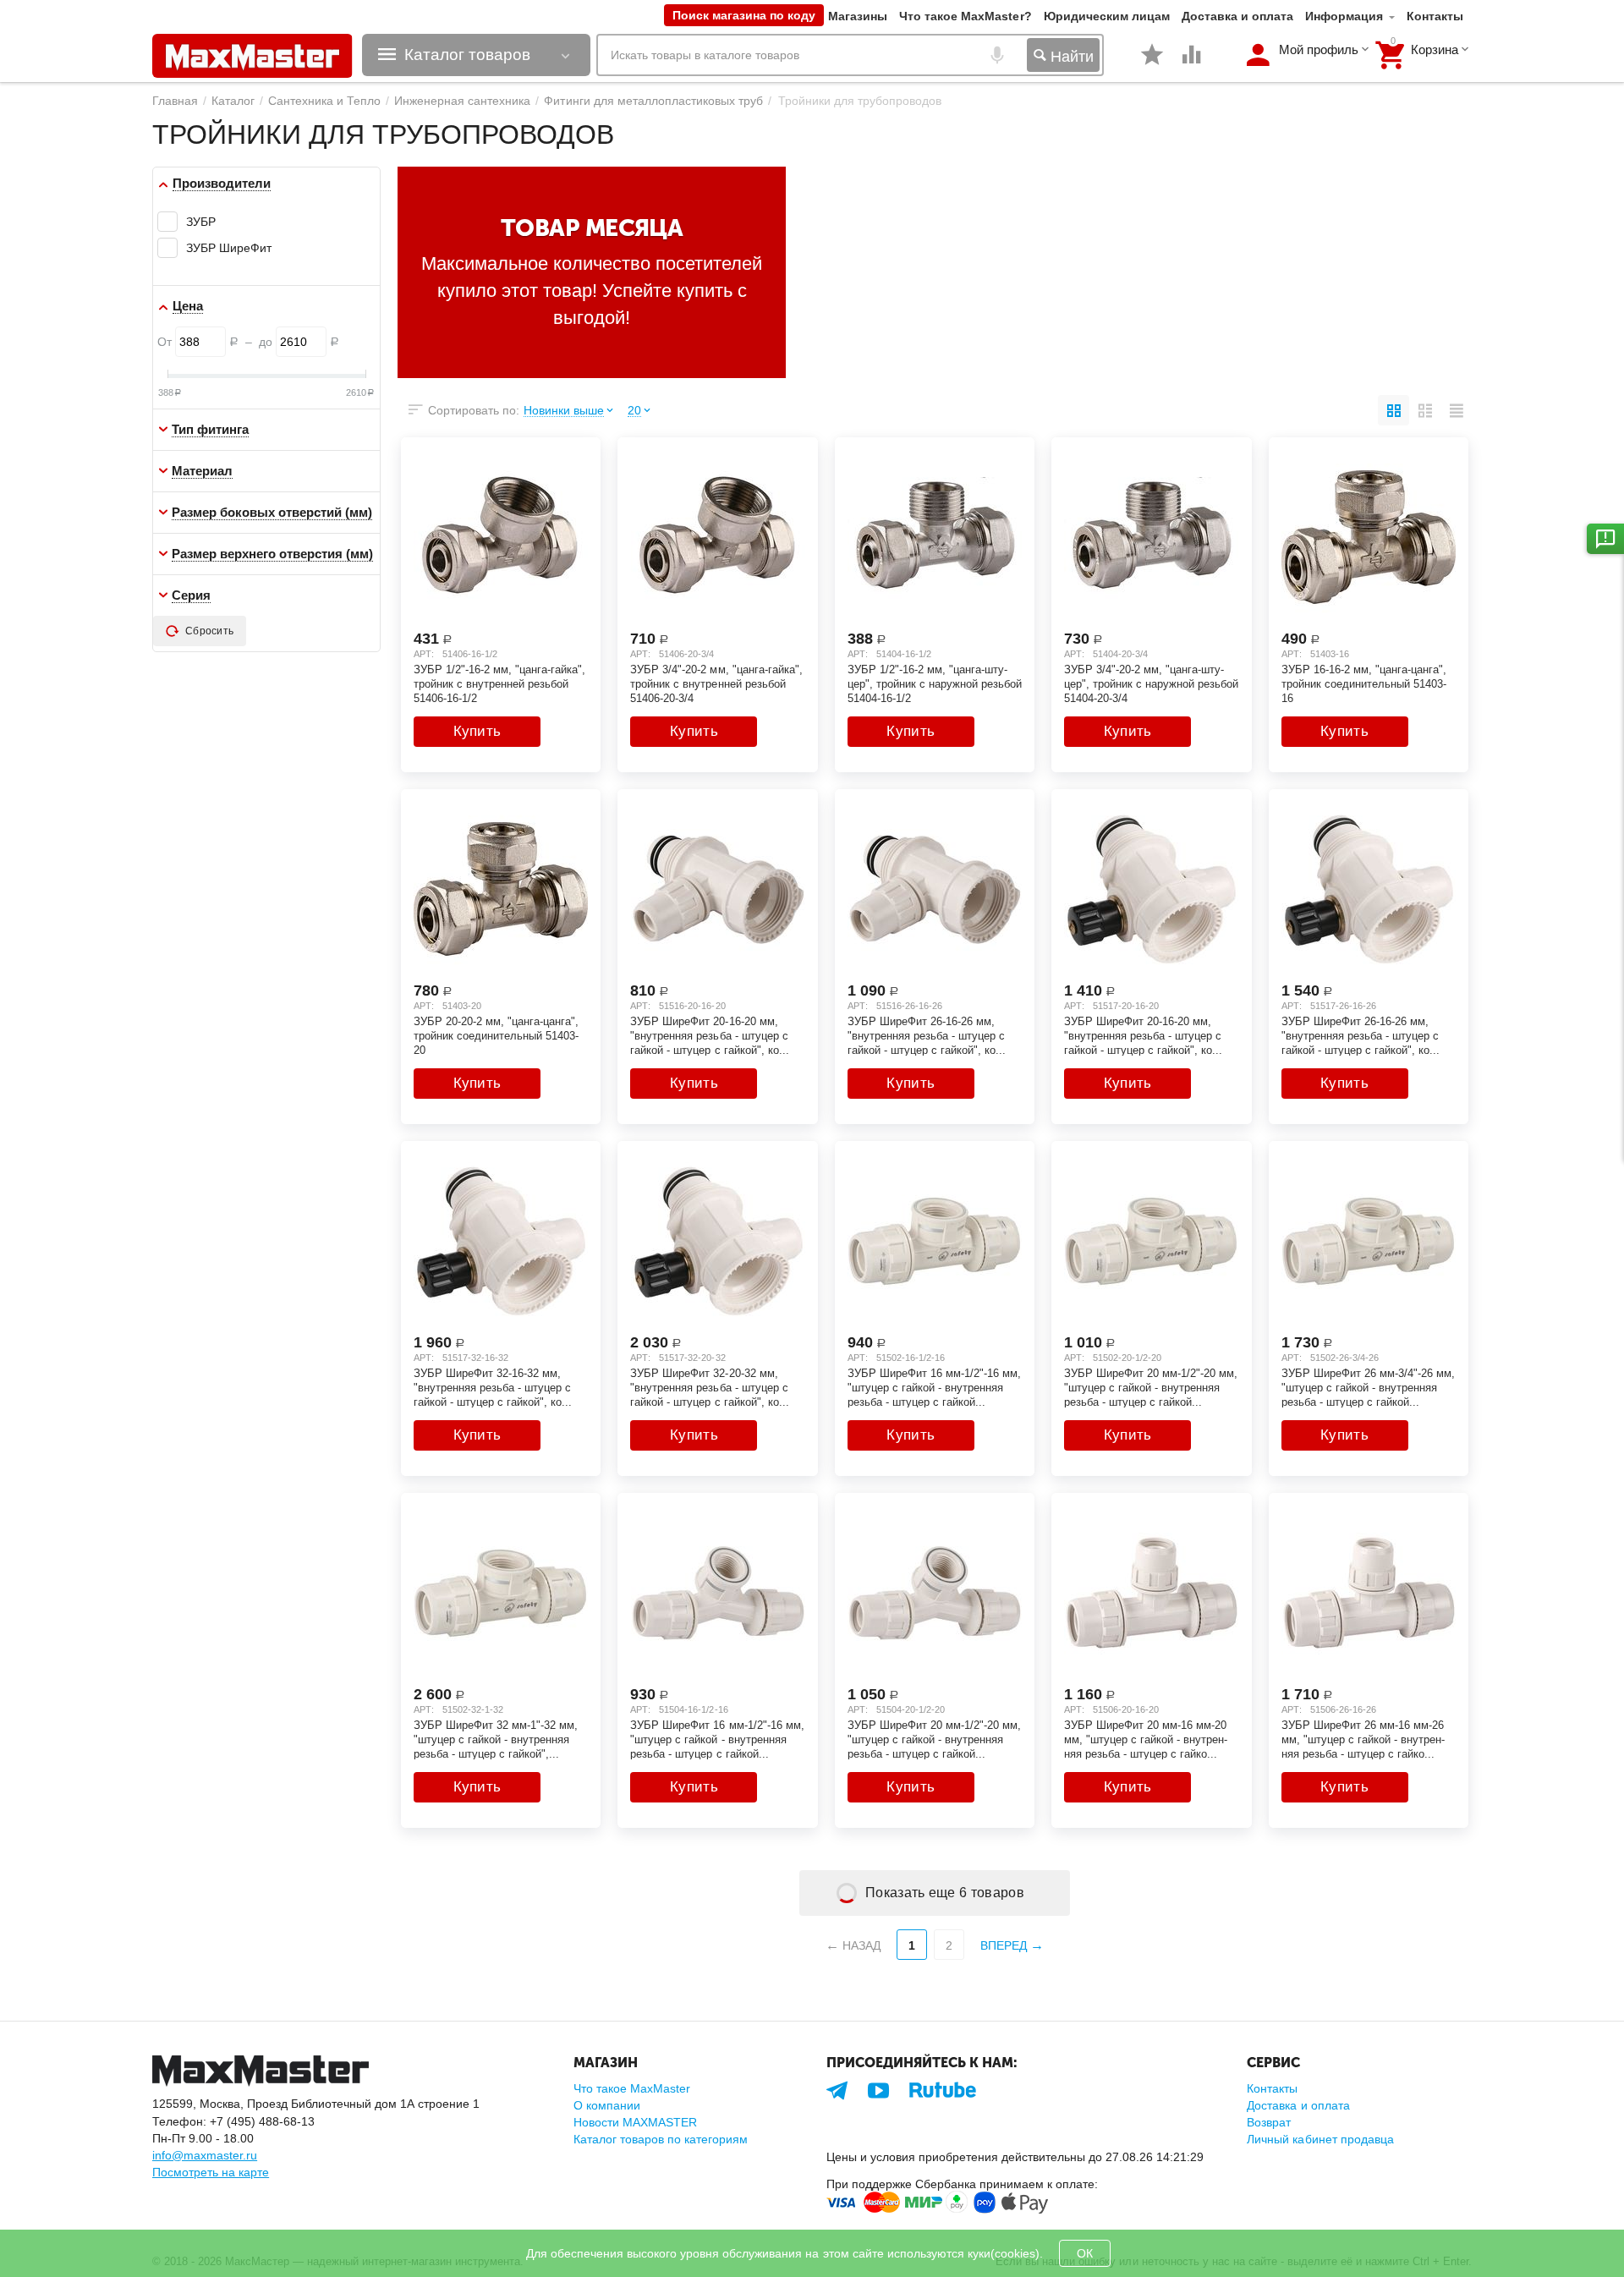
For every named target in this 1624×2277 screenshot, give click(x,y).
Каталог (233, 101)
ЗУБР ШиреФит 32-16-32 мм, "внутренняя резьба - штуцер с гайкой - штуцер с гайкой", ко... (493, 1387)
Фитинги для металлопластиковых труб (653, 101)
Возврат (1269, 2122)
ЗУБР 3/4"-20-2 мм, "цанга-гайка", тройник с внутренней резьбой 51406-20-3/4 (716, 683)
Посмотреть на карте (211, 2172)
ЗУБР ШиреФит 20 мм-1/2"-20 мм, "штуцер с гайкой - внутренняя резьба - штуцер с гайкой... (1151, 1387)
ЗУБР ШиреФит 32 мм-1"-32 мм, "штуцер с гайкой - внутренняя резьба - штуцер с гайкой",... (496, 1739)
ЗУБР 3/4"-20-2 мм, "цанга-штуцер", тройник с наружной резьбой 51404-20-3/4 (1151, 683)
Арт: (424, 654)
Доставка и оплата (1237, 16)
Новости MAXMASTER (635, 2122)
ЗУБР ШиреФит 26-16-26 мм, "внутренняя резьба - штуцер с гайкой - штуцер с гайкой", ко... (927, 1035)
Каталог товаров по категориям (661, 2139)
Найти (1070, 57)
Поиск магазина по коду (744, 15)
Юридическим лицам (1107, 16)
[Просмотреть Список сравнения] (1192, 63)
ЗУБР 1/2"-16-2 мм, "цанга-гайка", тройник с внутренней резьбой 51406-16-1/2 (499, 683)
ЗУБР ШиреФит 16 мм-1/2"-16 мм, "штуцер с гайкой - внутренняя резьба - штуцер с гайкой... (934, 1387)
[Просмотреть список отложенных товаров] (1152, 63)
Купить (477, 731)
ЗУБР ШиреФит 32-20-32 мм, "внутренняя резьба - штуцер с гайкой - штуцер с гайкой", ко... (709, 1387)
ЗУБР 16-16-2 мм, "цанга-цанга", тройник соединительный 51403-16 (1364, 683)
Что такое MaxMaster (632, 2088)
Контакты (1435, 16)
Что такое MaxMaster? (965, 16)
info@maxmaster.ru (205, 2155)
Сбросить (209, 631)
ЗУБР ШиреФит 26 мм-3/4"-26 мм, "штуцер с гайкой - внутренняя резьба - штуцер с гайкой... (1368, 1387)
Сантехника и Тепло (324, 101)
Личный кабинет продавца (1320, 2139)
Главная (175, 101)
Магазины (858, 16)
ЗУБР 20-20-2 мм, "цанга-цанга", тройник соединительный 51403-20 (496, 1035)
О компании (607, 2105)
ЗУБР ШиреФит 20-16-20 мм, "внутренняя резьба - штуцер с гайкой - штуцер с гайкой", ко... (709, 1035)
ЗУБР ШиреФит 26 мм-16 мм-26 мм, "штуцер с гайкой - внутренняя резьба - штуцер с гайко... (1363, 1739)
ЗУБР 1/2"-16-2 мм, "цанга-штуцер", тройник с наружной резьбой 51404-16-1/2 (935, 683)
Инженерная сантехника (462, 101)
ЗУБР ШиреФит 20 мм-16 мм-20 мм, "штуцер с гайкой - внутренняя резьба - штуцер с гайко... (1146, 1739)
